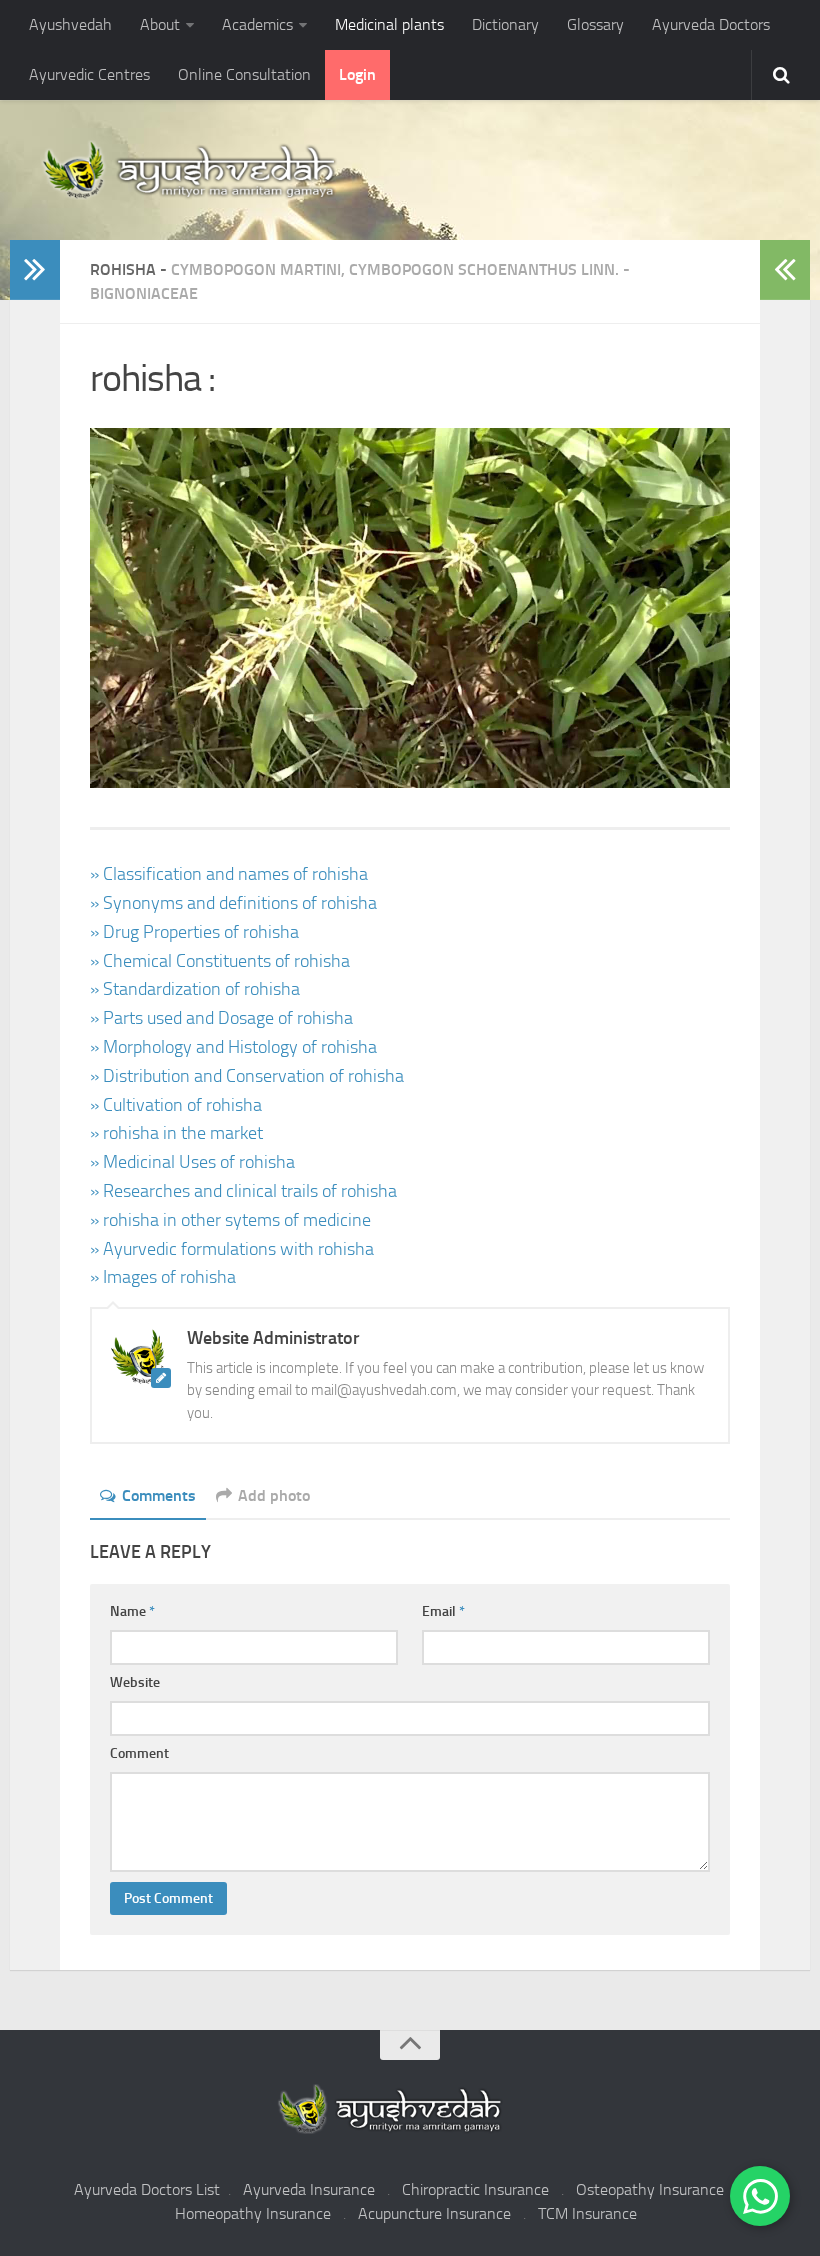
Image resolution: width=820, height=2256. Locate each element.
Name (132, 1611)
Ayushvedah (70, 24)
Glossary (595, 24)
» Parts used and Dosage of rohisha (221, 1018)
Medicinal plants (389, 24)
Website (135, 1682)
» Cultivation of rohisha (176, 1105)
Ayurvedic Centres (89, 74)
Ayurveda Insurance (309, 2189)
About (160, 24)
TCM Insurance (587, 2213)
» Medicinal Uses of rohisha (192, 1162)
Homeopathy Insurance (253, 2213)
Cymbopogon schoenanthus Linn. (484, 269)
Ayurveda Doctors (711, 24)
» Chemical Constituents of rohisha (220, 961)
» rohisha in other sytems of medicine (230, 1220)
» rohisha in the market (176, 1133)
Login (357, 74)
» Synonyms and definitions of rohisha (233, 903)
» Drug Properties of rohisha (194, 932)
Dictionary (505, 24)
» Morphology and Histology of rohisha (233, 1047)
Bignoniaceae (144, 293)
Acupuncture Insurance (434, 2213)
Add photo (274, 1495)
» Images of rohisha (163, 1277)
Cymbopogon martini (256, 269)
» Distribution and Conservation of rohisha (247, 1076)
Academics (257, 24)
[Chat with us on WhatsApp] (760, 2196)
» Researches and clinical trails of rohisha (243, 1191)
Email (443, 1611)
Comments (159, 1495)
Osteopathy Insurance (650, 2189)
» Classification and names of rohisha (229, 874)
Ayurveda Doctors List (147, 2189)
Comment (139, 1753)
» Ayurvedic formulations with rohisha (232, 1249)
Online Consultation (244, 74)
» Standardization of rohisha (195, 989)
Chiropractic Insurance (475, 2189)
